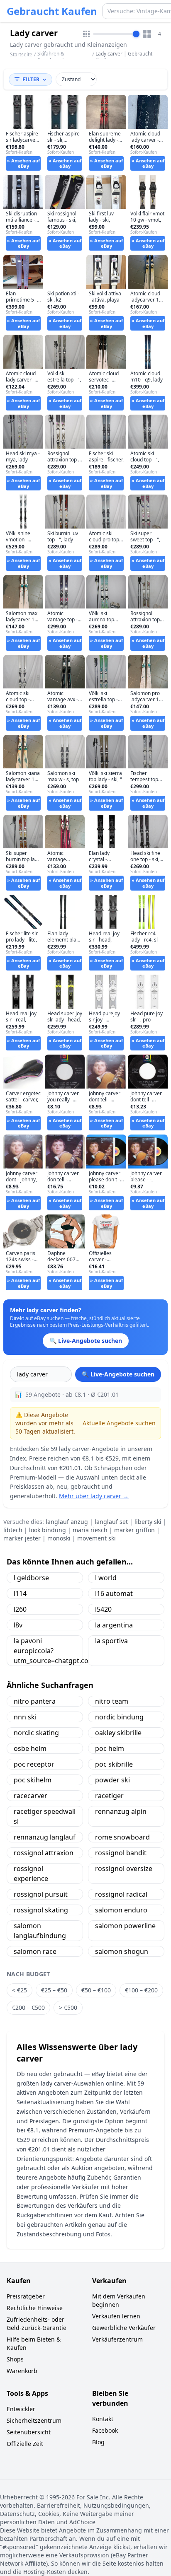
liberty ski (148, 1522)
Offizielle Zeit (25, 2444)
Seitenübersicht (29, 2432)
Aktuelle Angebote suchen (119, 1423)
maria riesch (90, 1530)
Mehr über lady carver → (94, 1496)
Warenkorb (22, 2371)
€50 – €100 (96, 1990)
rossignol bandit (121, 1853)
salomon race (35, 1951)
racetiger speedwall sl (45, 1816)
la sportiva (111, 1641)
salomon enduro (121, 1910)
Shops (15, 2359)
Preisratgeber (26, 2296)
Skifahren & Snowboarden (53, 57)
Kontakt (103, 2419)
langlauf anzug (67, 1522)
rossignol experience (31, 1873)
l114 (20, 1593)
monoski (59, 1538)
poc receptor (34, 1764)
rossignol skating (41, 1910)
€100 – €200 (141, 1990)
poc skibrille (114, 1764)
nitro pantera (35, 1701)
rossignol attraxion (44, 1853)
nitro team (112, 1701)
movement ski (96, 1538)
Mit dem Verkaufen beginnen (119, 2300)
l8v (18, 1625)
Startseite (21, 55)
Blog (98, 2442)
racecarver (31, 1796)
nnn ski (25, 1717)
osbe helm (30, 1748)
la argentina (114, 1625)
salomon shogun (122, 1951)
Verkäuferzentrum (117, 2339)
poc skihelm (33, 1780)
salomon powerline (125, 1926)
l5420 (103, 1609)
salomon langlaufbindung (40, 1931)
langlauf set (111, 1522)
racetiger (109, 1796)
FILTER (31, 79)
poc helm (110, 1748)
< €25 (20, 1990)
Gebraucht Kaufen (52, 11)
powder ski (112, 1780)
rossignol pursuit (41, 1894)
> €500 (68, 2007)
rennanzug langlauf (45, 1837)
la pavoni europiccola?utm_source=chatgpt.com (48, 1651)
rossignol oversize (124, 1869)
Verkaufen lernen (116, 2316)
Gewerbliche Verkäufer (124, 2328)
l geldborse (31, 1578)
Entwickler (21, 2409)
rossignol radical (121, 1894)
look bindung (48, 1530)
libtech (13, 1530)
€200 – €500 (28, 2007)
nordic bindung (119, 1717)
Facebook (105, 2430)
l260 (20, 1609)
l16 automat (114, 1593)
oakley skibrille (118, 1733)
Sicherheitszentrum (34, 2420)
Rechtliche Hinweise (35, 2308)
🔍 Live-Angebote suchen (118, 1374)
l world (106, 1578)
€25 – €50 (54, 1990)
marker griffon (134, 1530)
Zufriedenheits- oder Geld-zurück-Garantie (37, 2324)
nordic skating (36, 1733)
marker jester (22, 1538)
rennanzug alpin (121, 1811)
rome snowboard (122, 1837)
